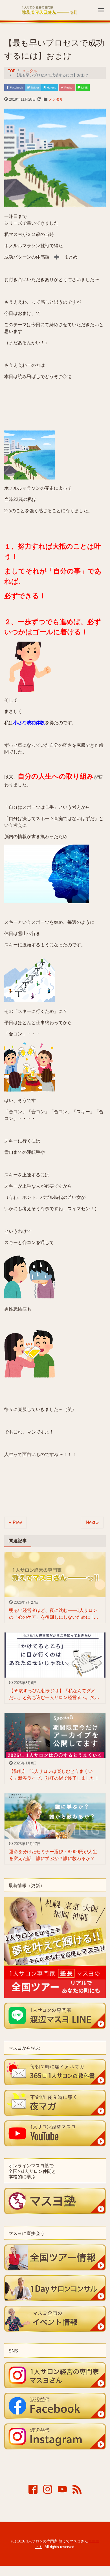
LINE (84, 88)
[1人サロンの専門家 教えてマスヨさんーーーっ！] (49, 9)
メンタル (56, 99)
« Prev (16, 1522)
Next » (92, 1522)
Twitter (34, 88)
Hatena (51, 88)
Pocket (68, 88)
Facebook (16, 88)
